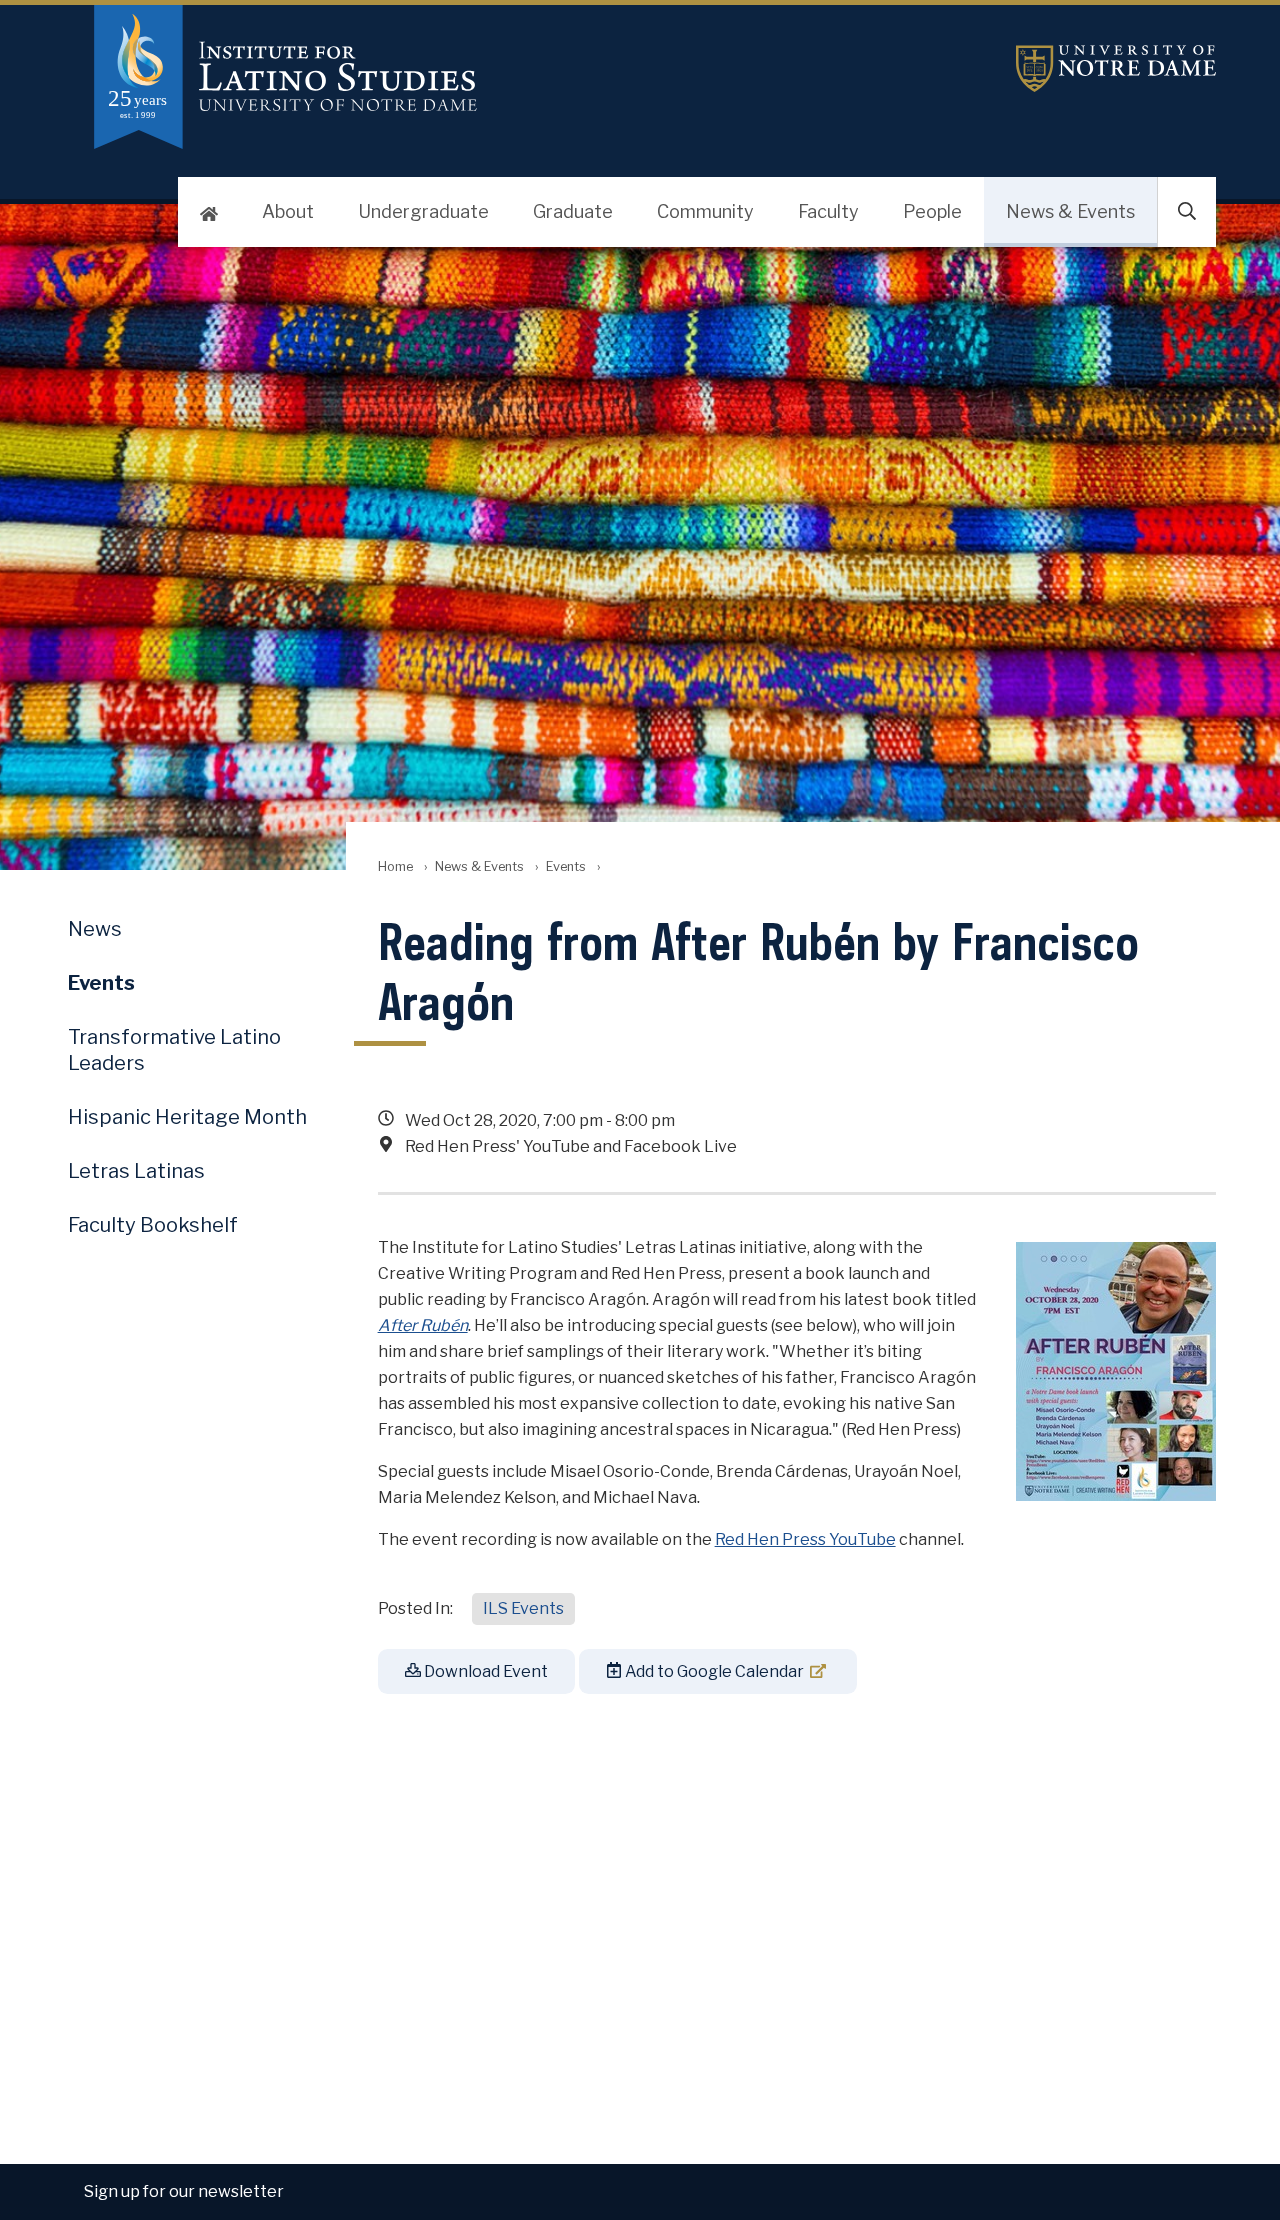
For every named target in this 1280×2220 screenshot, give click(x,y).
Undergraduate (423, 211)
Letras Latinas (136, 1171)
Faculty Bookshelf (153, 1225)
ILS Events (523, 1608)
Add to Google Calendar (713, 1671)
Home (395, 866)
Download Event (484, 1671)
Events (566, 866)
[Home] (209, 212)
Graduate (573, 211)
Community (705, 211)
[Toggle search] (1187, 212)
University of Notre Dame (1116, 68)
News (95, 929)
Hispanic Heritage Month (187, 1117)
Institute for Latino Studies (448, 77)
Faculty (828, 211)
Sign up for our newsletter (184, 2191)
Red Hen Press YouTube (805, 1539)
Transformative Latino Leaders (174, 1050)
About (288, 211)
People (932, 211)
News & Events (1070, 211)
